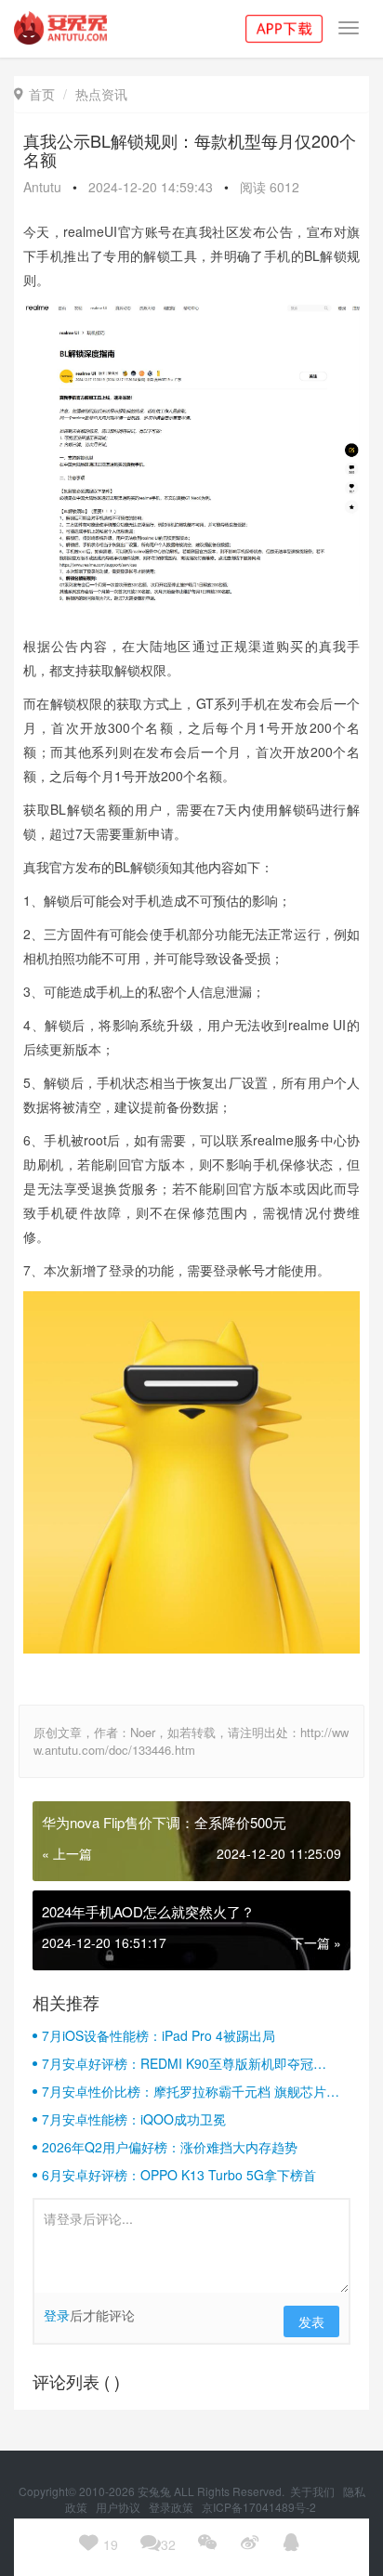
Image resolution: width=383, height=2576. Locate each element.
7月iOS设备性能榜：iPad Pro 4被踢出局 (158, 2035)
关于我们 (314, 2491)
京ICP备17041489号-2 (259, 2507)
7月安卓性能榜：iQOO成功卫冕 (134, 2119)
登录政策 (172, 2507)
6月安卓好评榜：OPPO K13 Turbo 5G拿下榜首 (179, 2175)
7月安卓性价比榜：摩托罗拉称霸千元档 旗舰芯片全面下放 (191, 2091)
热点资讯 (101, 94)
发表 (311, 2321)
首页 (34, 94)
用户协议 (119, 2507)
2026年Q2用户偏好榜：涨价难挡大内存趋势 (170, 2147)
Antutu (42, 187)
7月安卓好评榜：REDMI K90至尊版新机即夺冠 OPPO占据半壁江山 (178, 2063)
